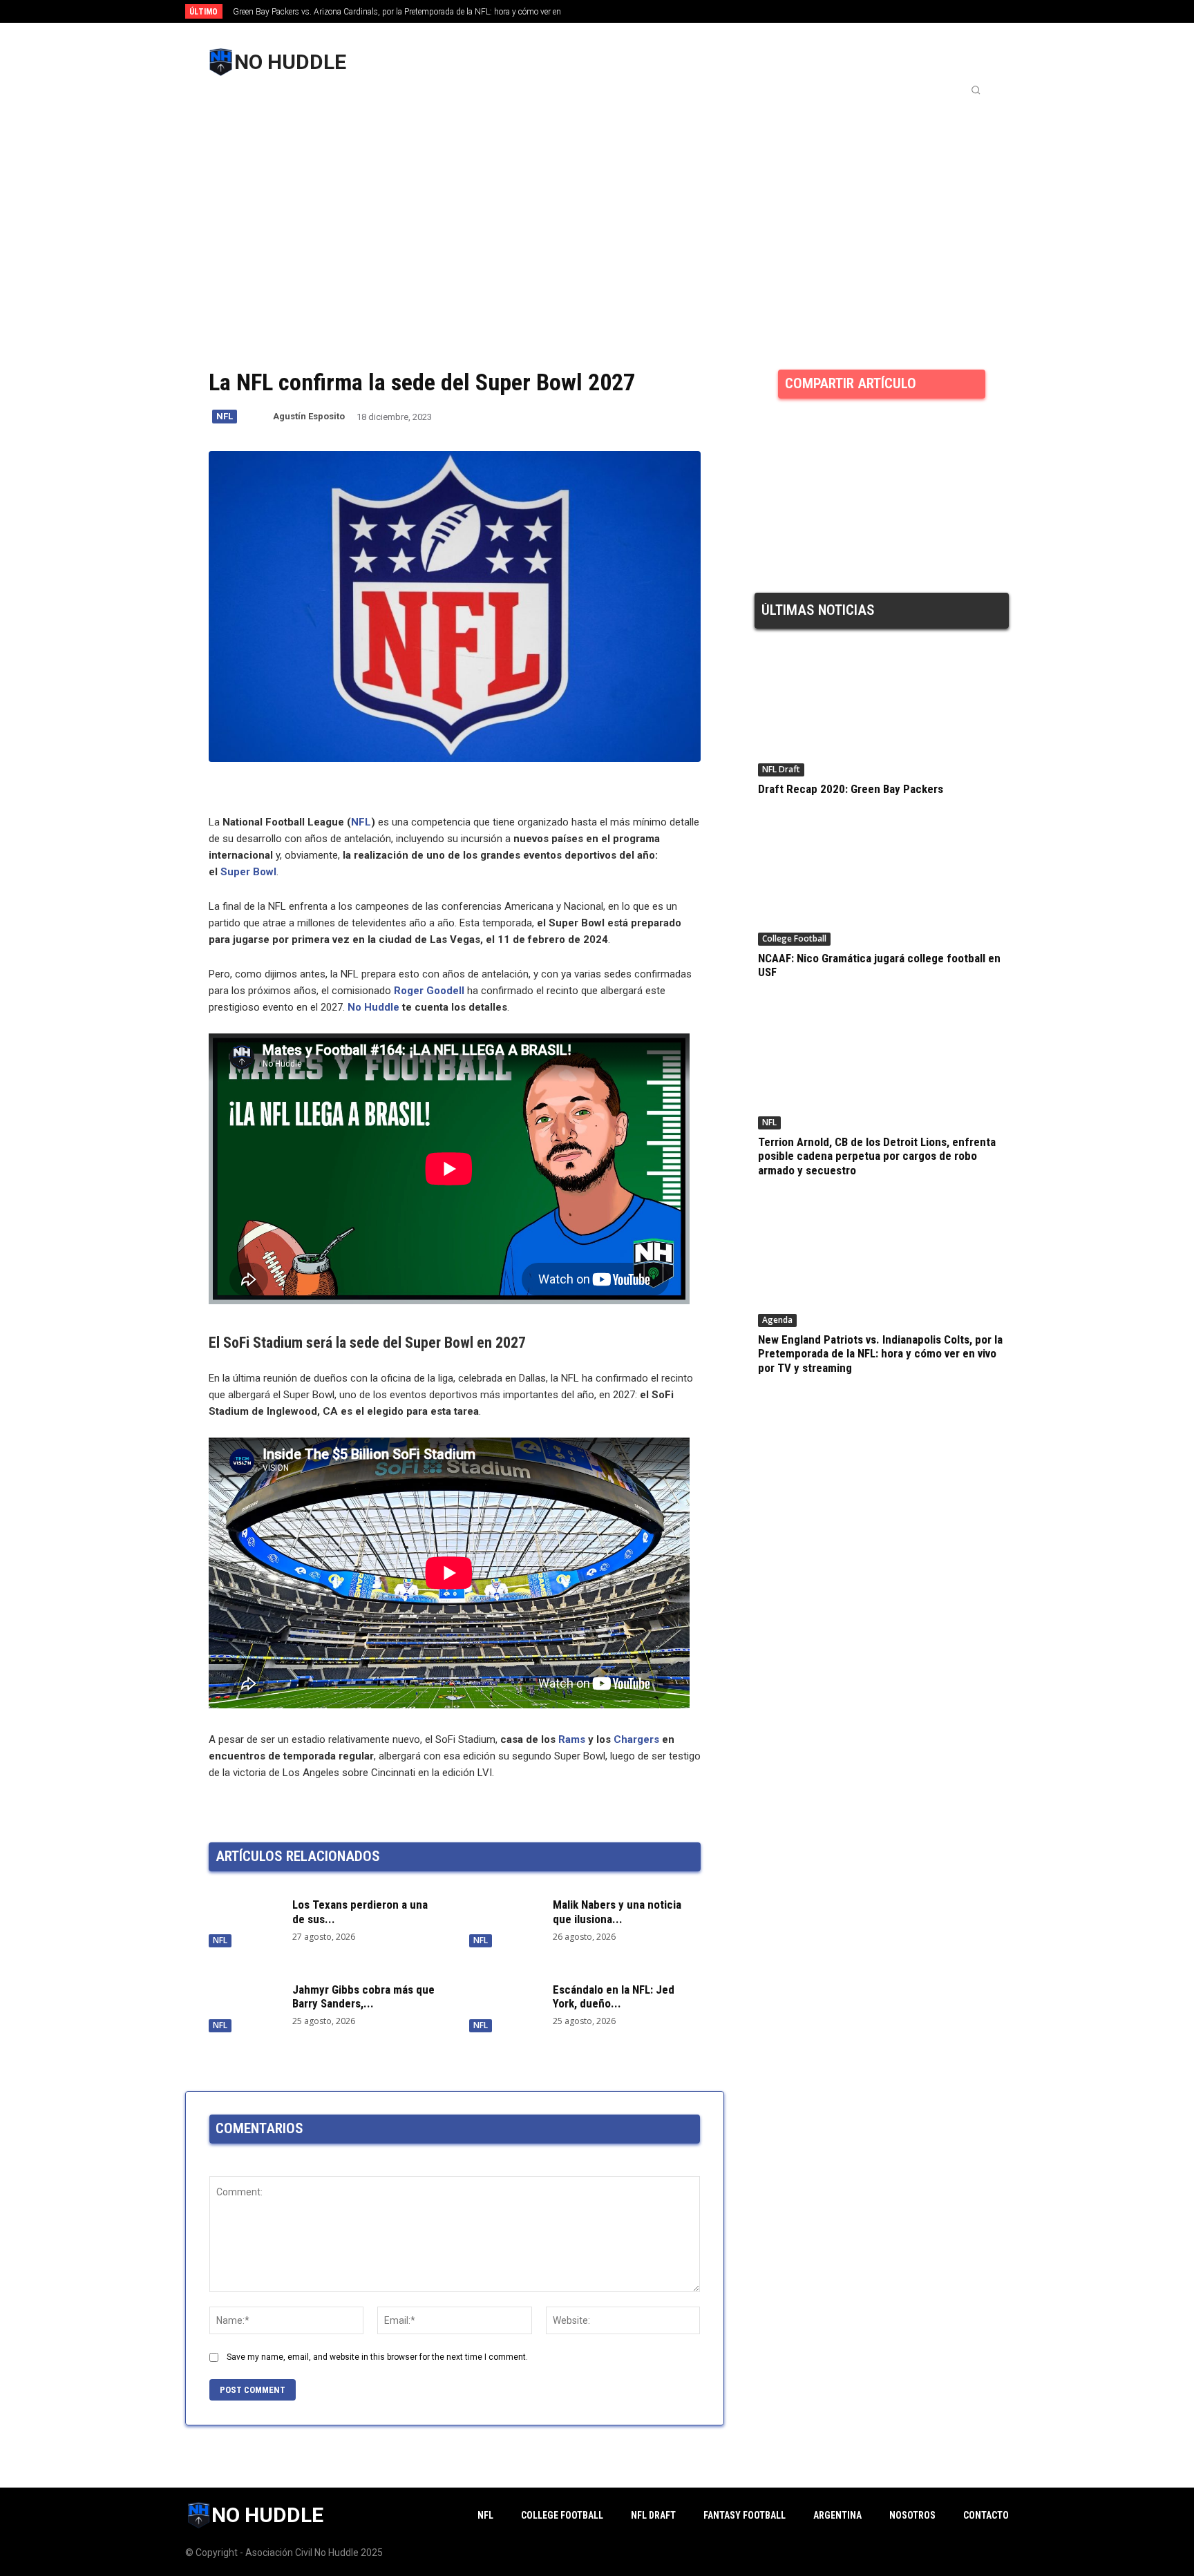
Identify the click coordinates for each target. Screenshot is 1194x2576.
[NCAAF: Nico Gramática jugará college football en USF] (882, 884)
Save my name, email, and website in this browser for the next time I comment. (377, 2357)
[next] (643, 11)
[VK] (951, 433)
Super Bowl (248, 872)
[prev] (621, 11)
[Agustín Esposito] (262, 417)
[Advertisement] (597, 205)
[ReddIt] (855, 433)
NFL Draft (781, 769)
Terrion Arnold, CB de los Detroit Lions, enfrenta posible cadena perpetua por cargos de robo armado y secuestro (877, 1156)
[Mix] (919, 433)
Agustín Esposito (309, 416)
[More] (983, 433)
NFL (225, 416)
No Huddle (373, 1007)
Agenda (777, 1320)
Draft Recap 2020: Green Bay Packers (851, 789)
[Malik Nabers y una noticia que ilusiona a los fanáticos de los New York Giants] (504, 1920)
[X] (824, 433)
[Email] (887, 433)
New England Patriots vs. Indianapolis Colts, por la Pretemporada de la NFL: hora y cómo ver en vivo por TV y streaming (880, 1354)
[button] (976, 90)
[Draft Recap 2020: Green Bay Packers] (882, 715)
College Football (794, 938)
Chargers (636, 1739)
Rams (572, 1739)
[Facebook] (792, 433)
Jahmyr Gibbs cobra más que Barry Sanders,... (363, 1996)
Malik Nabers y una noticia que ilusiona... (617, 1911)
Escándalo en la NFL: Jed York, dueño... (614, 1996)
